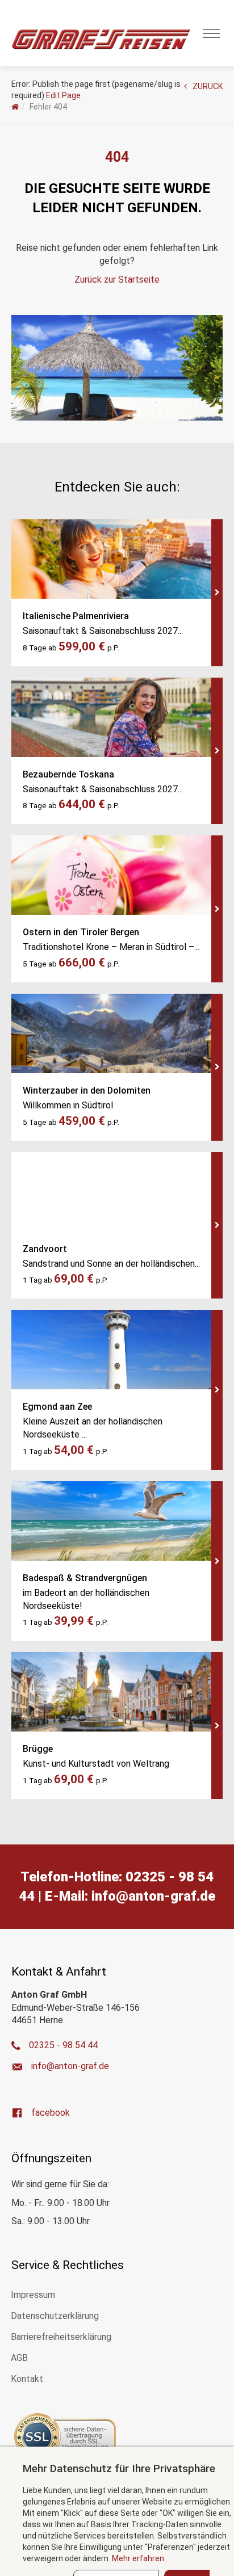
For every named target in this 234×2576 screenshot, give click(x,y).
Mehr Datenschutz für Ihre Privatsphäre (119, 2468)
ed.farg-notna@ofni (153, 1896)
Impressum (33, 2295)
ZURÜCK (208, 86)
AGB (19, 2358)
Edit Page (63, 95)
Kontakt (27, 2379)
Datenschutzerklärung (55, 2316)
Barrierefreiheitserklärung (61, 2337)
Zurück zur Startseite (117, 280)
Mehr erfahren (138, 2558)
